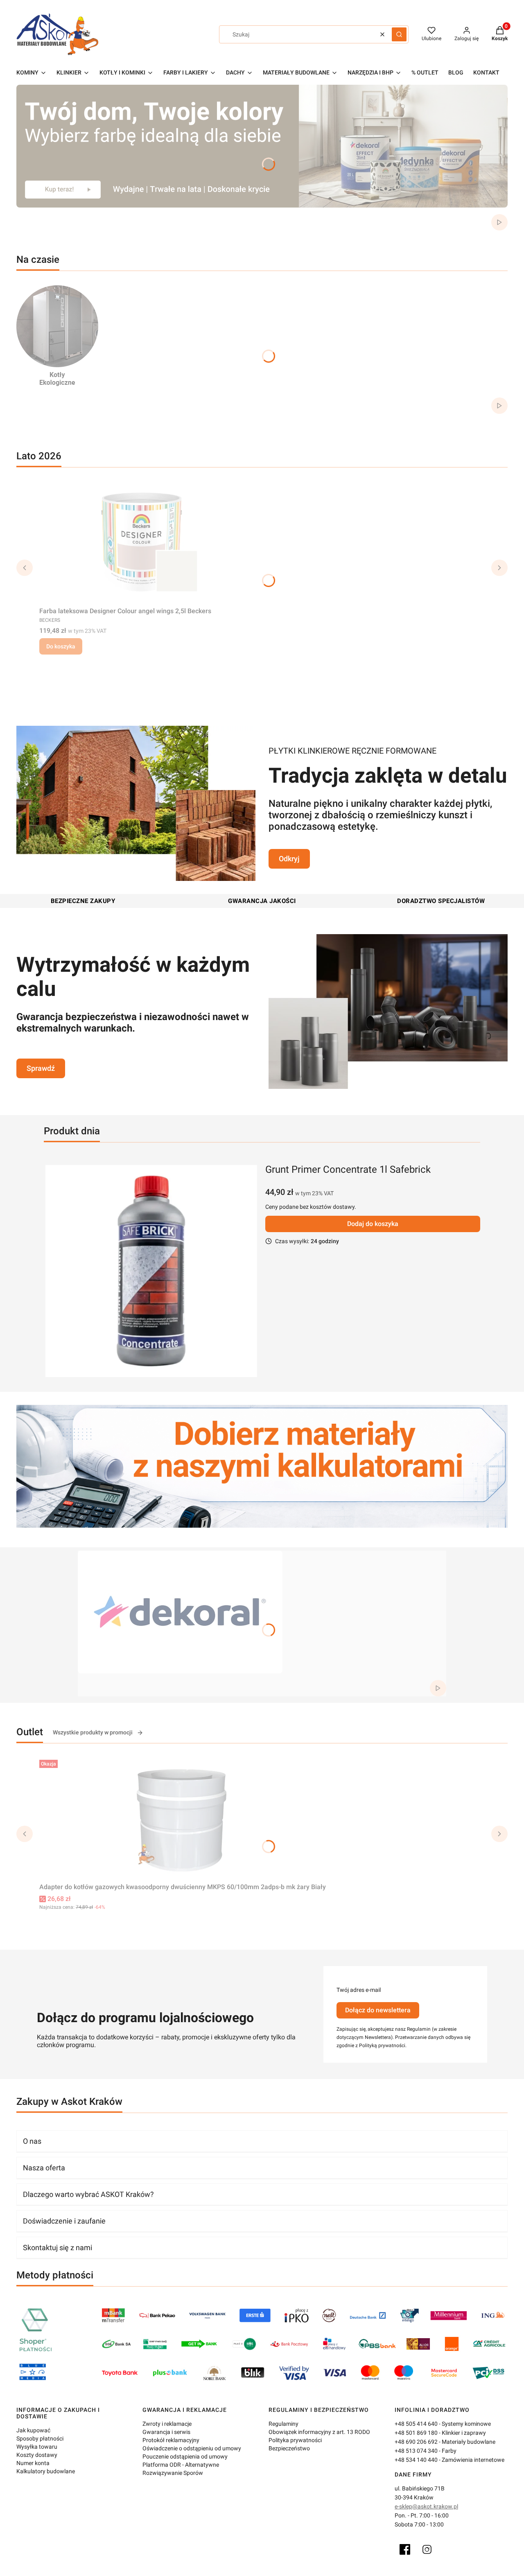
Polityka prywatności (295, 2440)
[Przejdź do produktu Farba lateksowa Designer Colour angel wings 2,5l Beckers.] (142, 542)
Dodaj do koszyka (373, 1224)
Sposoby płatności (40, 2438)
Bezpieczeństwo (289, 2448)
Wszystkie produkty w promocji (93, 1732)
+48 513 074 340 (416, 2451)
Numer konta (33, 2463)
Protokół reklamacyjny (171, 2440)
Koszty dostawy (37, 2455)
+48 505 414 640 (416, 2424)
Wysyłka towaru (37, 2447)
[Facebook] (405, 2549)
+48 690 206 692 (416, 2442)
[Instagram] (427, 2549)
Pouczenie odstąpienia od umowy (185, 2456)
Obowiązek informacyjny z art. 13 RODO (319, 2432)
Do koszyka (61, 646)
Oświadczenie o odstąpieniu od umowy (192, 2448)
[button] (399, 34)
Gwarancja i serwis (166, 2432)
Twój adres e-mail (359, 1990)
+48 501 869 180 (416, 2433)
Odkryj (289, 859)
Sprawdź (41, 1068)
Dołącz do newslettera (378, 2010)
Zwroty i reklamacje (167, 2424)
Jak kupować (33, 2430)
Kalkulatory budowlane (46, 2471)
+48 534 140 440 (416, 2460)
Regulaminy (283, 2424)
